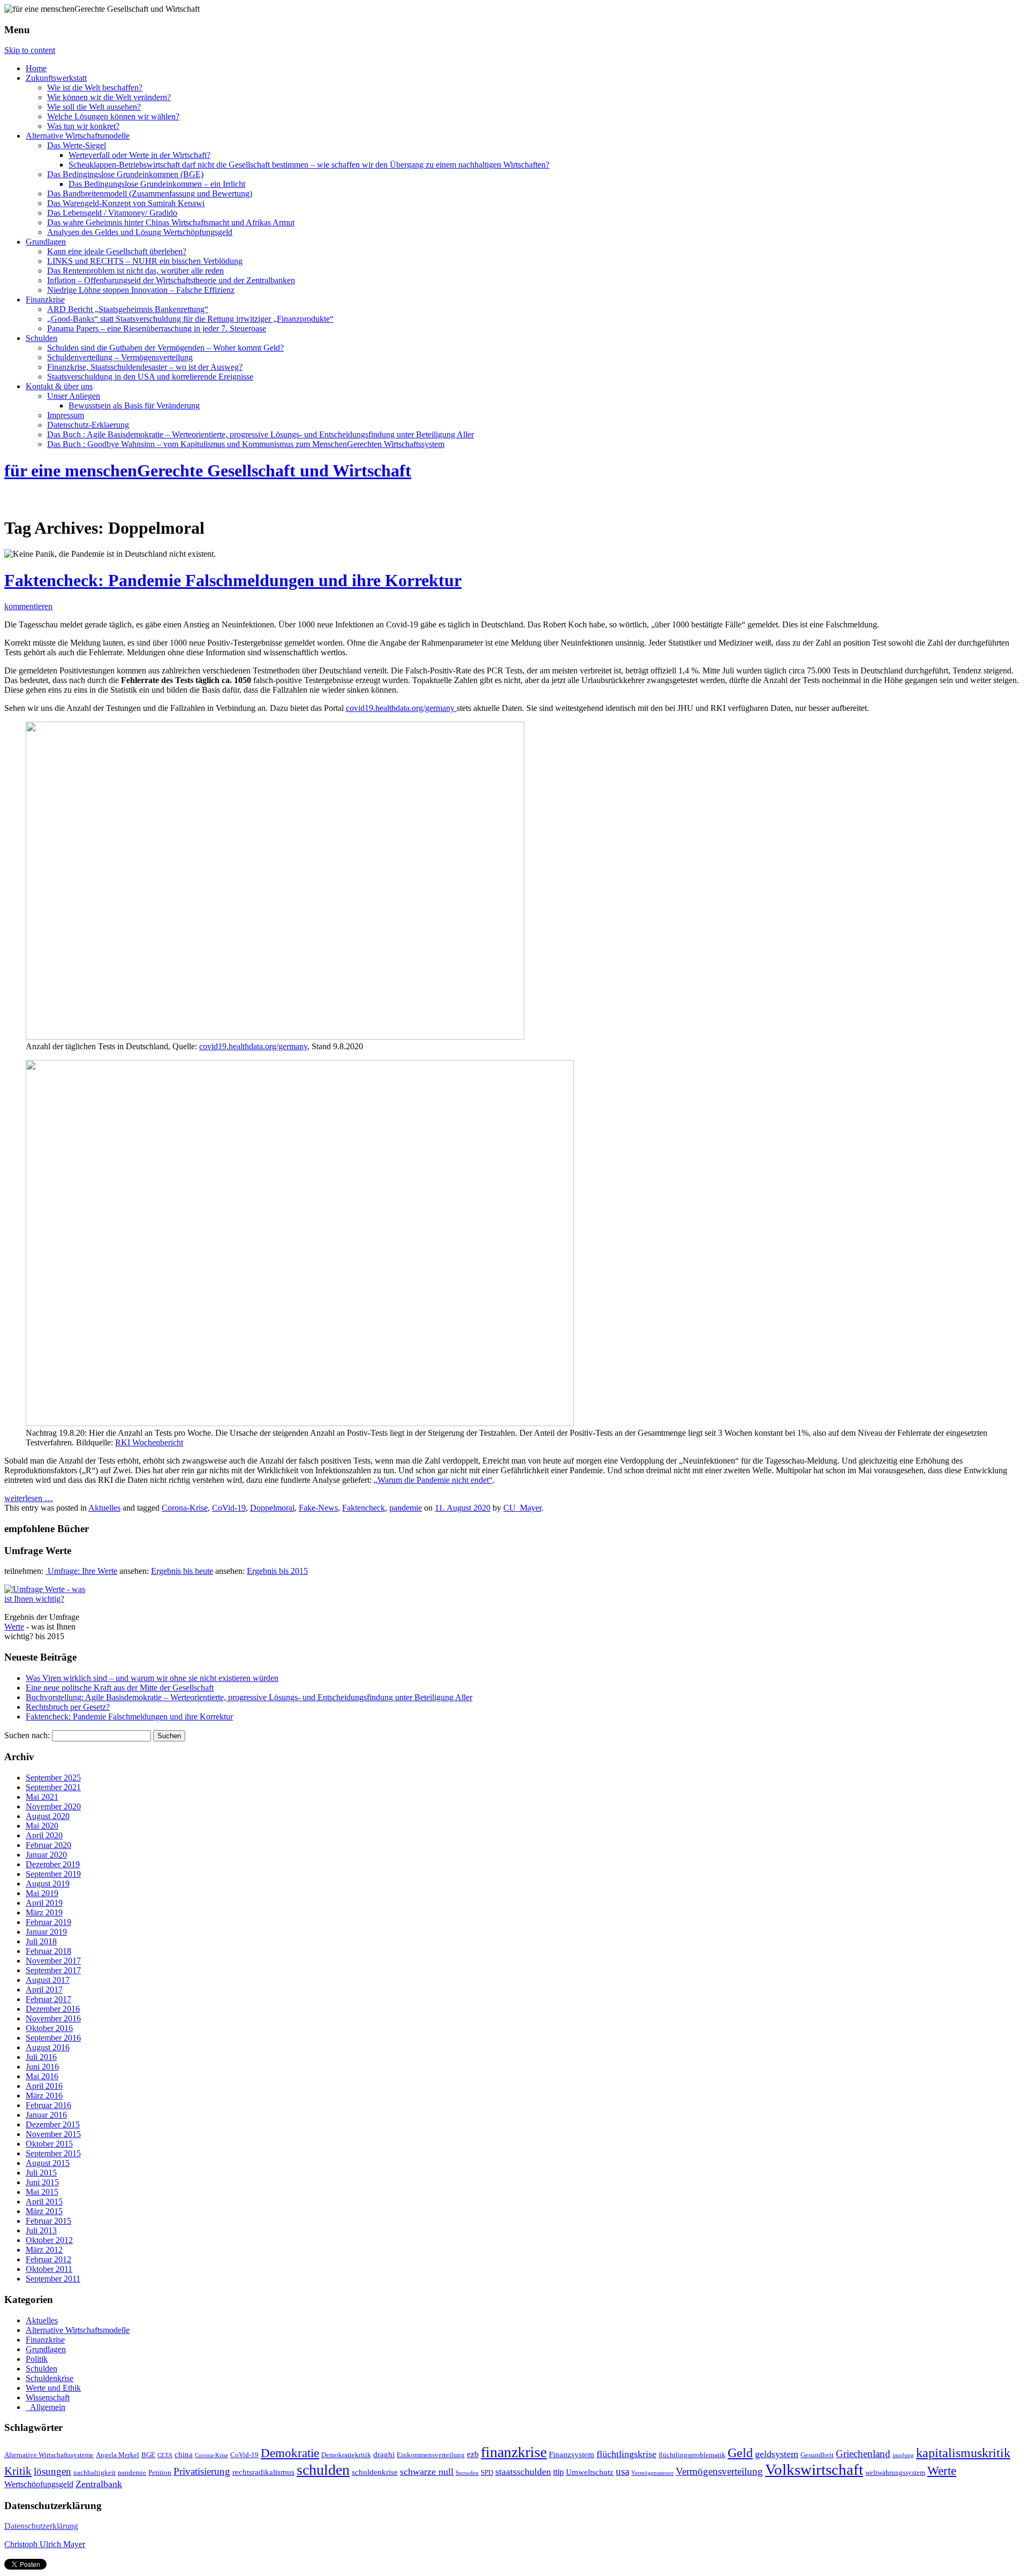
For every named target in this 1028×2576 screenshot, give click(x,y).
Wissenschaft (48, 2397)
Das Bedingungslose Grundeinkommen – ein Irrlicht (157, 184)
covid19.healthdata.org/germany (401, 708)
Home (36, 68)
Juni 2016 (42, 2067)
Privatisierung (202, 2471)
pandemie (406, 1508)
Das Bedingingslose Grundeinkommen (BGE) (125, 174)
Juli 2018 (41, 1941)
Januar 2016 (46, 2115)
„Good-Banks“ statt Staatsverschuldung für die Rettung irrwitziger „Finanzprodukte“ (190, 319)
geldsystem (777, 2454)
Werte (14, 1627)
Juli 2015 (41, 2173)
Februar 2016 (48, 2105)
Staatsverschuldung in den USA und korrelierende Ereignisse (150, 377)
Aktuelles (104, 1508)
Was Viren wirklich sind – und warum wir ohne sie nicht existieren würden (152, 1678)
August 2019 (48, 1884)
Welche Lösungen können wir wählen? (113, 116)
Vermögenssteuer (652, 2473)
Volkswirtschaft (814, 2469)
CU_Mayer (522, 1508)
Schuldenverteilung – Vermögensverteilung (120, 357)
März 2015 (44, 2211)
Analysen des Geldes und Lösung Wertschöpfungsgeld (140, 232)
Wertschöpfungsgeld (39, 2484)
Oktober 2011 (49, 2269)
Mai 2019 (42, 1893)
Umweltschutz (590, 2472)
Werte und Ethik (53, 2388)
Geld (740, 2453)
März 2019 (44, 1912)
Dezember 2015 (53, 2124)
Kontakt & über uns (59, 386)
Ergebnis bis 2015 (277, 1571)
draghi (384, 2454)
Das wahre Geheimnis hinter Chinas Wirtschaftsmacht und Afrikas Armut (171, 222)
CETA (165, 2455)
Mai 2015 (42, 2192)
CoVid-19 (229, 1508)
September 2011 (53, 2279)
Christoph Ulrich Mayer (45, 2544)
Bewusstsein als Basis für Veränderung (134, 406)
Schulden (41, 338)
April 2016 (44, 2086)
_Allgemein (46, 2407)
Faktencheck (364, 1508)
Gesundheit (817, 2455)
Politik (37, 2359)
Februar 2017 (48, 1999)
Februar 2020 (48, 1845)
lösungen (52, 2472)
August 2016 (48, 2047)
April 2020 (44, 1835)
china (184, 2454)
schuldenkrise (375, 2472)
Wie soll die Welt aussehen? (94, 107)
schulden (323, 2470)
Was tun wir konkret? (83, 126)
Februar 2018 (48, 1951)
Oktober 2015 (49, 2144)
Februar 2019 (48, 1922)
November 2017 (53, 1961)
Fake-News (318, 1508)
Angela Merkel (118, 2455)
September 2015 (53, 2153)
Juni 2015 (42, 2182)
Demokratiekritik (346, 2455)
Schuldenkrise (50, 2378)
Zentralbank (99, 2484)
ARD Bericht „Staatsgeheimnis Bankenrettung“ (128, 309)
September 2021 (53, 1787)
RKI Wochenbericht (149, 1442)
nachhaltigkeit (95, 2473)
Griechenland (863, 2454)
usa (622, 2472)
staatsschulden (523, 2472)
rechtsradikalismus (263, 2472)
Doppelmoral (272, 1508)
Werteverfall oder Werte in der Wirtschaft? (139, 155)
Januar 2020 (46, 1855)
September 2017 (53, 1970)
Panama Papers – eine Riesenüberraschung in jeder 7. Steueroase (157, 328)
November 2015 (53, 2134)
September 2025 (53, 1778)
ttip (558, 2472)
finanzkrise (514, 2452)
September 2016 (53, 2038)
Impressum (66, 415)
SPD (487, 2473)
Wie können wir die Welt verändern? (109, 97)
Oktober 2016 (49, 2028)
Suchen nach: (27, 1735)
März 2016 (44, 2096)
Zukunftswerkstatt (56, 78)
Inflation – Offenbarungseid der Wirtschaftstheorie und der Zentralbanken (171, 280)
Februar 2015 (48, 2221)
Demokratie (290, 2453)
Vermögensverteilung (719, 2471)
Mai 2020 (42, 1826)
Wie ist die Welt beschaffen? (95, 88)
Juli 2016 (41, 2057)
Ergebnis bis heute (182, 1571)
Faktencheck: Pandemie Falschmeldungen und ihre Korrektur (233, 580)
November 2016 (53, 2018)
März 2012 (44, 2250)
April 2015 (44, 2202)
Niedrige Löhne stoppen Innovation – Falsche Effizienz (141, 290)
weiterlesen (29, 1498)
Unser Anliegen (74, 396)
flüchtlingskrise (626, 2454)
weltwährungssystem (895, 2473)
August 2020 (48, 1816)
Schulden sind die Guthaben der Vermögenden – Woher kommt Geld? (165, 348)
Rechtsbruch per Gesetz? (68, 1707)
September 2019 (53, 1874)
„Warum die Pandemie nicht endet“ (433, 1480)
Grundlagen (46, 242)
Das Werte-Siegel (77, 145)
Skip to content (30, 50)
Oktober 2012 (49, 2240)
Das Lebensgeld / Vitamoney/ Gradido (112, 213)
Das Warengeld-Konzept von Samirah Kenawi (126, 203)
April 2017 (44, 1990)
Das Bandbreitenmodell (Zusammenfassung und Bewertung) (150, 194)
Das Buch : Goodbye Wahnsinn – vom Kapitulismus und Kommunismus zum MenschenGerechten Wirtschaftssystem (246, 444)
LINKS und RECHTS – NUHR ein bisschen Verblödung (145, 261)
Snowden (467, 2473)
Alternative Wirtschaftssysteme (49, 2455)
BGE (148, 2455)
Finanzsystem (572, 2454)
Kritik (18, 2471)
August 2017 (48, 1980)
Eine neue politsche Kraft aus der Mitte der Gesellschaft (120, 1688)
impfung (903, 2455)
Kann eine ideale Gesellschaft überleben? (117, 251)
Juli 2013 (41, 2230)
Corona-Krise (185, 1508)
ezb (473, 2454)
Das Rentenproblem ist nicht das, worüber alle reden (135, 271)
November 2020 (53, 1806)
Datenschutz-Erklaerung (88, 425)
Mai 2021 (42, 1797)
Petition (160, 2473)
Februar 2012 (48, 2259)
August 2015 (48, 2163)
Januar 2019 (46, 1932)
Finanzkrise (45, 300)
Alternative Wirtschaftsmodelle (78, 136)
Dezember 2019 (53, 1864)
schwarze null (427, 2472)
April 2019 (44, 1903)
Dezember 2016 (53, 2009)
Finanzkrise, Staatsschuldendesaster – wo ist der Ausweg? (145, 367)
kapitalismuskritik (963, 2453)
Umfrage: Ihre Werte (81, 1571)
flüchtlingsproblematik (692, 2455)
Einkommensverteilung (431, 2455)
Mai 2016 (42, 2076)
